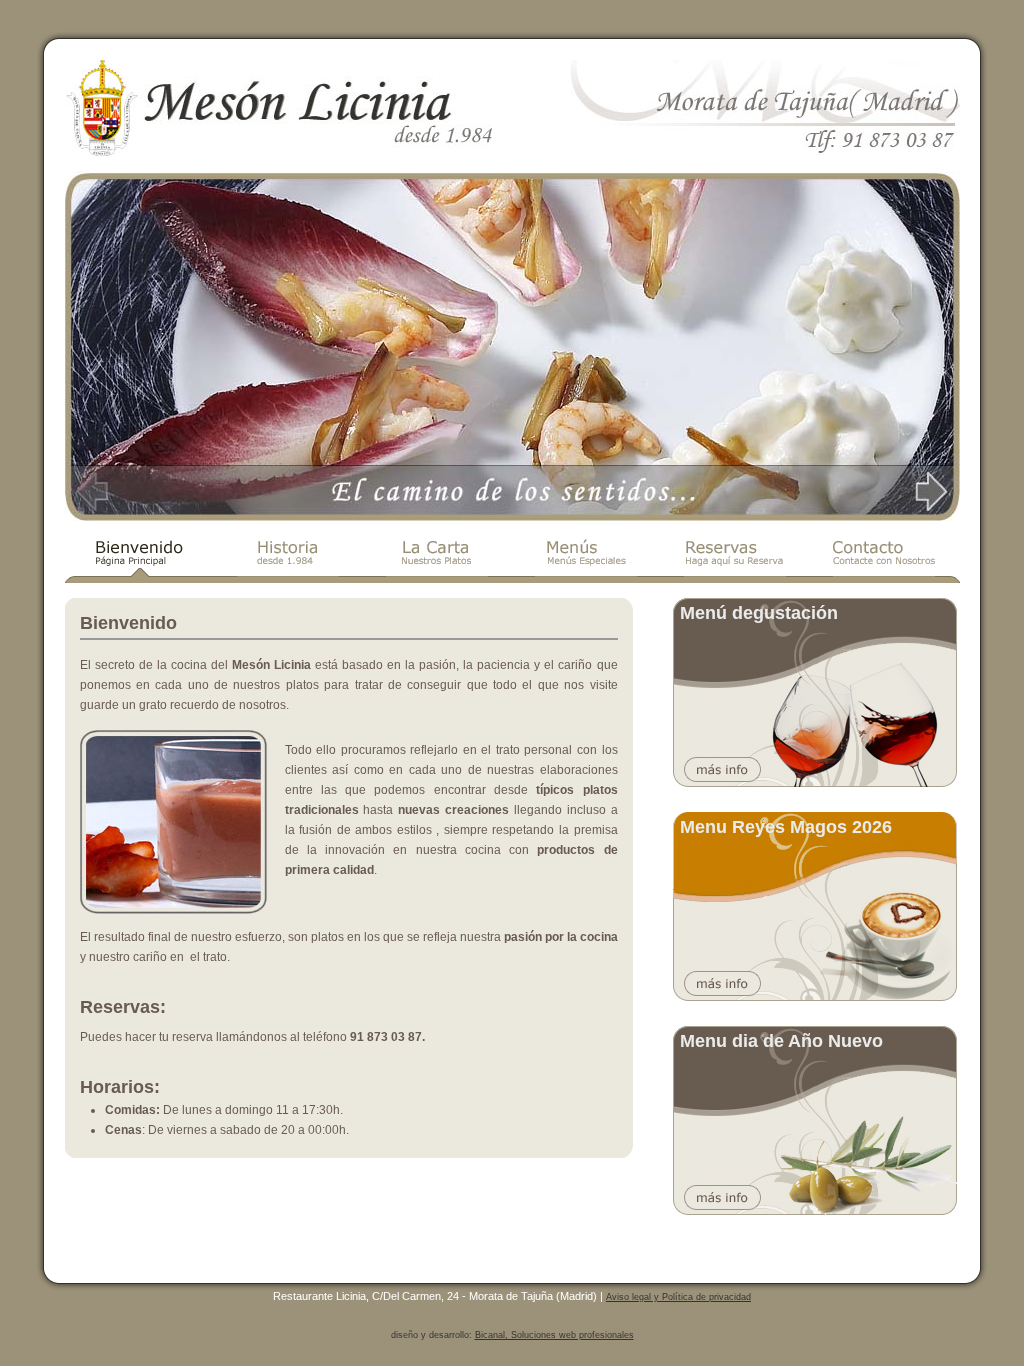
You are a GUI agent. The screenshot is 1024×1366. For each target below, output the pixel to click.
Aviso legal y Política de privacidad (678, 1297)
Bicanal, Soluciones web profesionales (554, 1335)
